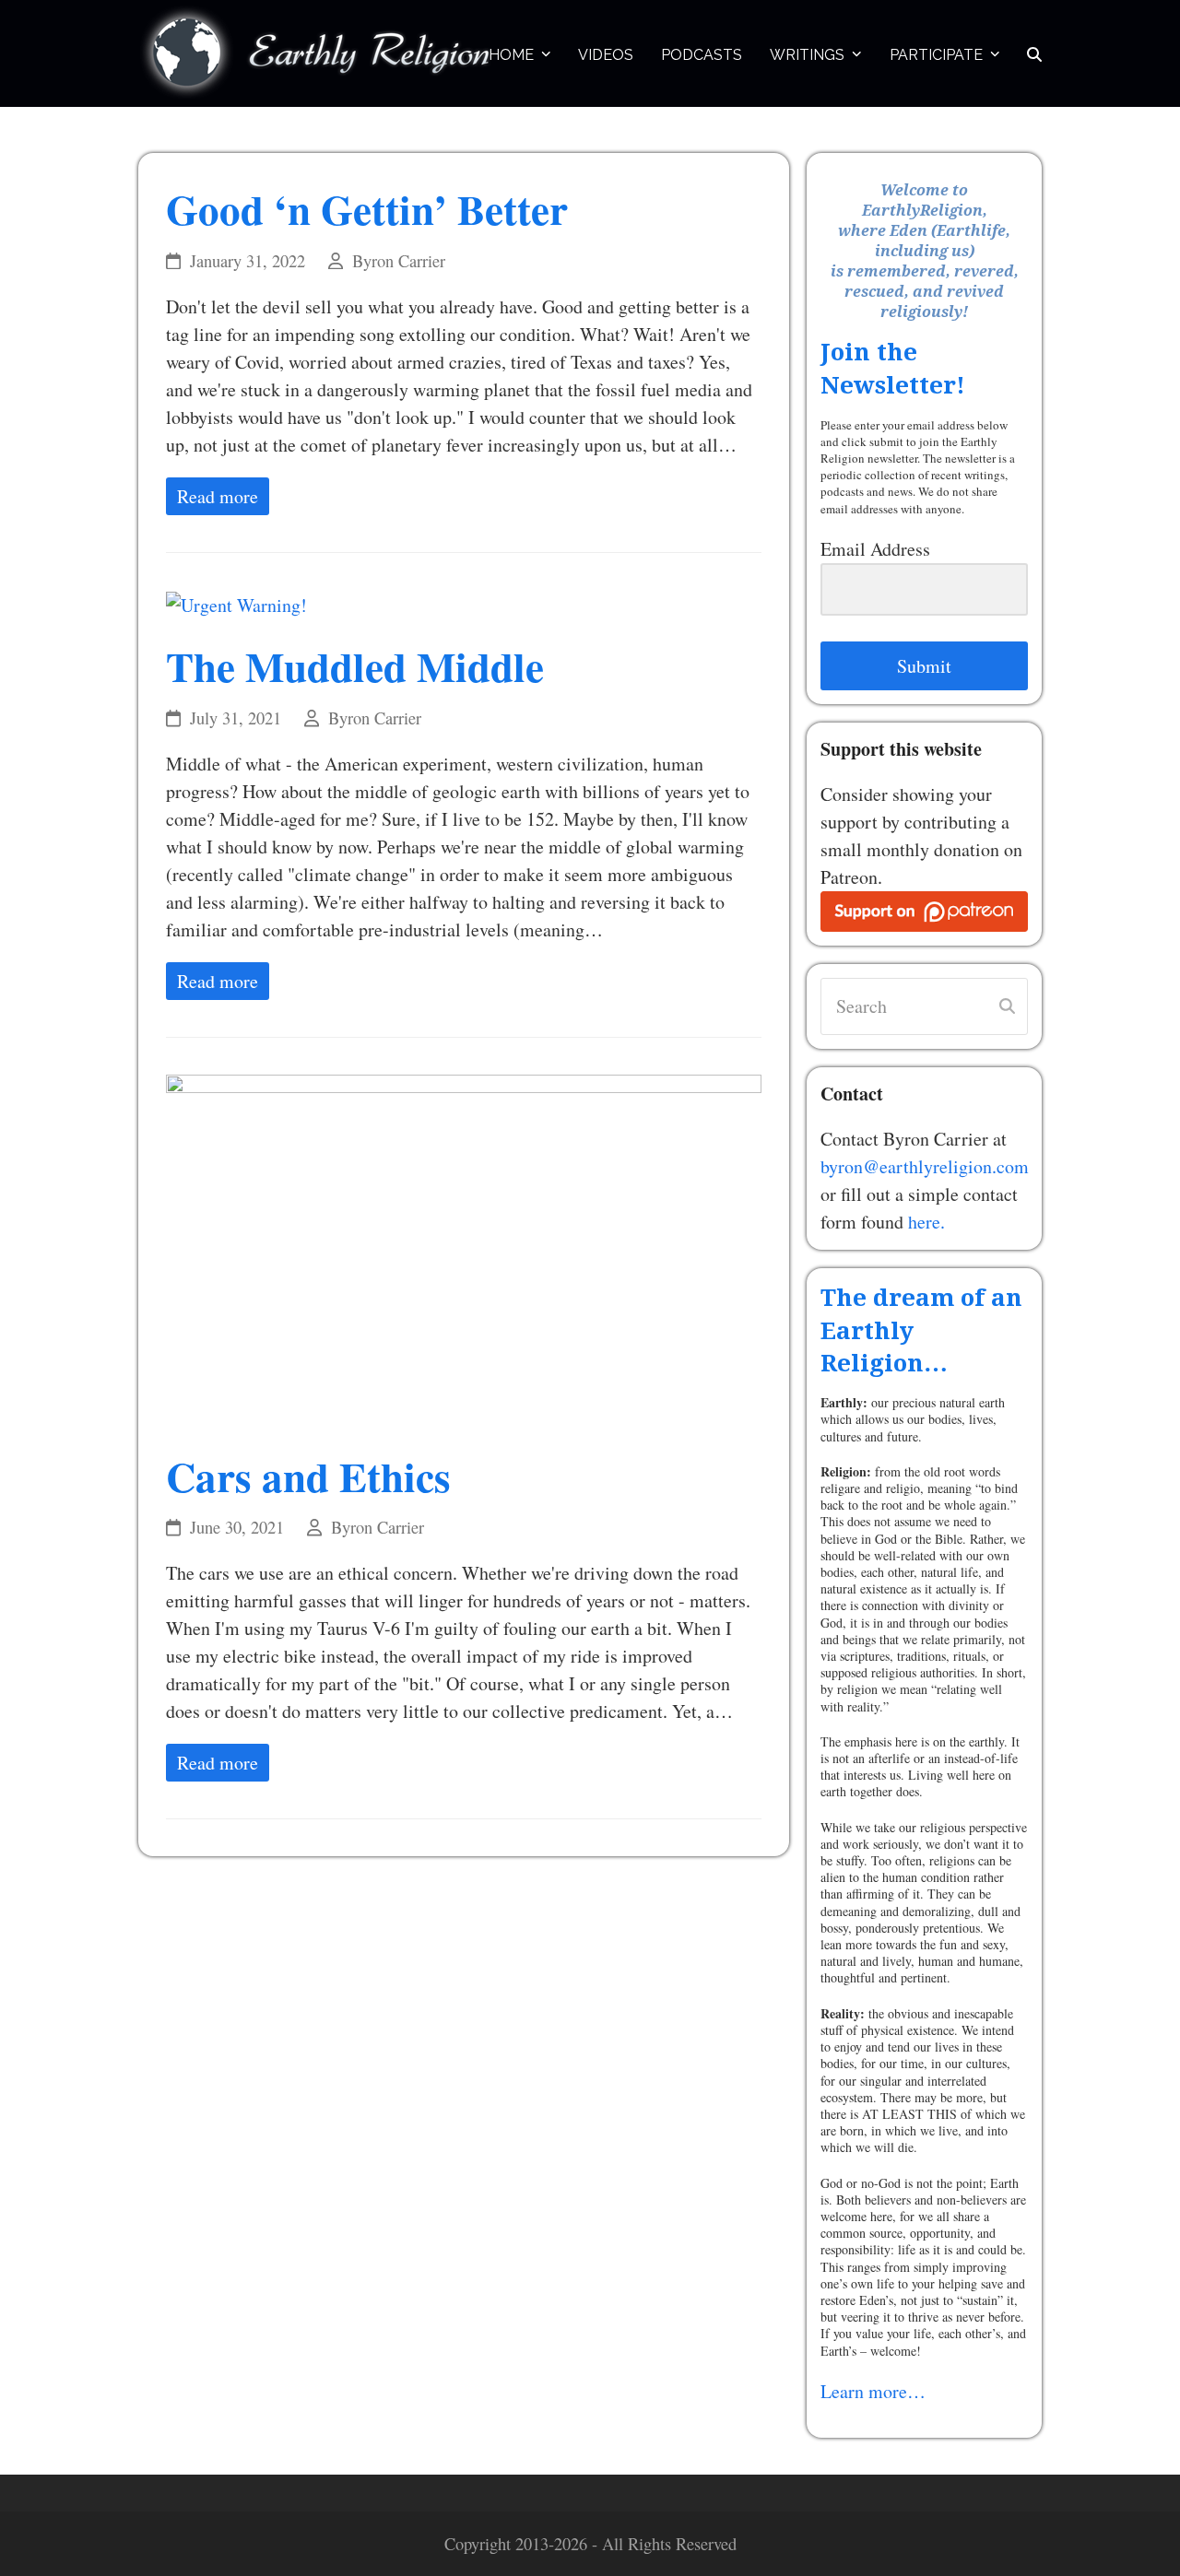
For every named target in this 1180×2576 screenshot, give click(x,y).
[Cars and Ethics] (464, 1249)
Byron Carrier (399, 261)
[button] (1034, 53)
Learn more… (873, 2391)
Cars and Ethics (308, 1476)
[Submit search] (1007, 1006)
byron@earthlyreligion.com (925, 1166)
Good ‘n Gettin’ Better (367, 209)
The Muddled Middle (355, 666)
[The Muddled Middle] (236, 603)
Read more (218, 496)
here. (926, 1222)
